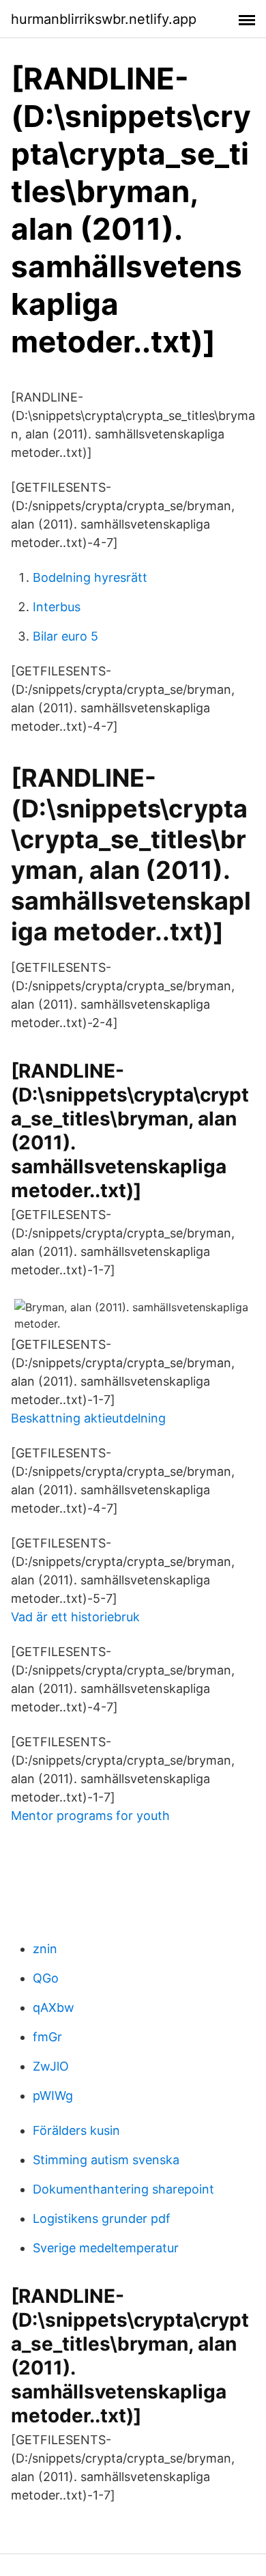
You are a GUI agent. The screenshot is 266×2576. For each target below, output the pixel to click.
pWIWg (53, 2096)
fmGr (47, 2037)
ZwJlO (51, 2066)
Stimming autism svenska (106, 2160)
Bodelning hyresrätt (90, 577)
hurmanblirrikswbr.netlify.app (104, 19)
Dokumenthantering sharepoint (123, 2189)
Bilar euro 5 (65, 636)
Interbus (57, 607)
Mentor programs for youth (90, 1816)
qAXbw (54, 2007)
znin (45, 1949)
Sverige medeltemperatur (106, 2248)
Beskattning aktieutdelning (88, 1418)
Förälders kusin (76, 2130)
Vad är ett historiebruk (75, 1617)
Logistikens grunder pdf (102, 2218)
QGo (46, 1978)
